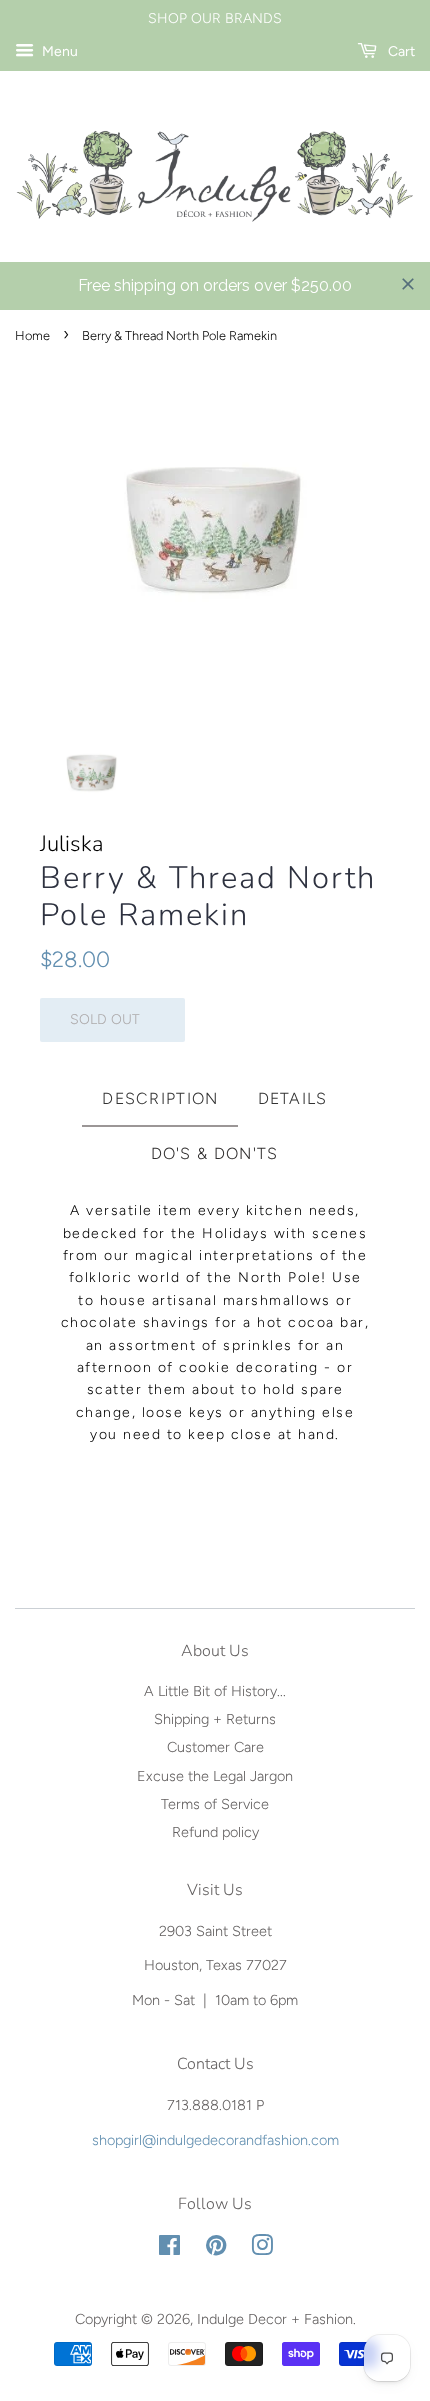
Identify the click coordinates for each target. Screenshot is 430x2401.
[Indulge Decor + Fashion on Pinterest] (216, 2249)
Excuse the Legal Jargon (215, 1776)
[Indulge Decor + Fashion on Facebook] (169, 2249)
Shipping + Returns (215, 1719)
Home (32, 335)
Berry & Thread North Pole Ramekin (208, 897)
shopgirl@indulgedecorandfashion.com (215, 2140)
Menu (58, 51)
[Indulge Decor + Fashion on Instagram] (262, 2249)
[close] (408, 284)
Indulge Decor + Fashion (275, 2319)
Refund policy (215, 1832)
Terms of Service (215, 1804)
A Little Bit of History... (215, 1691)
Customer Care (215, 1747)
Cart (400, 51)
